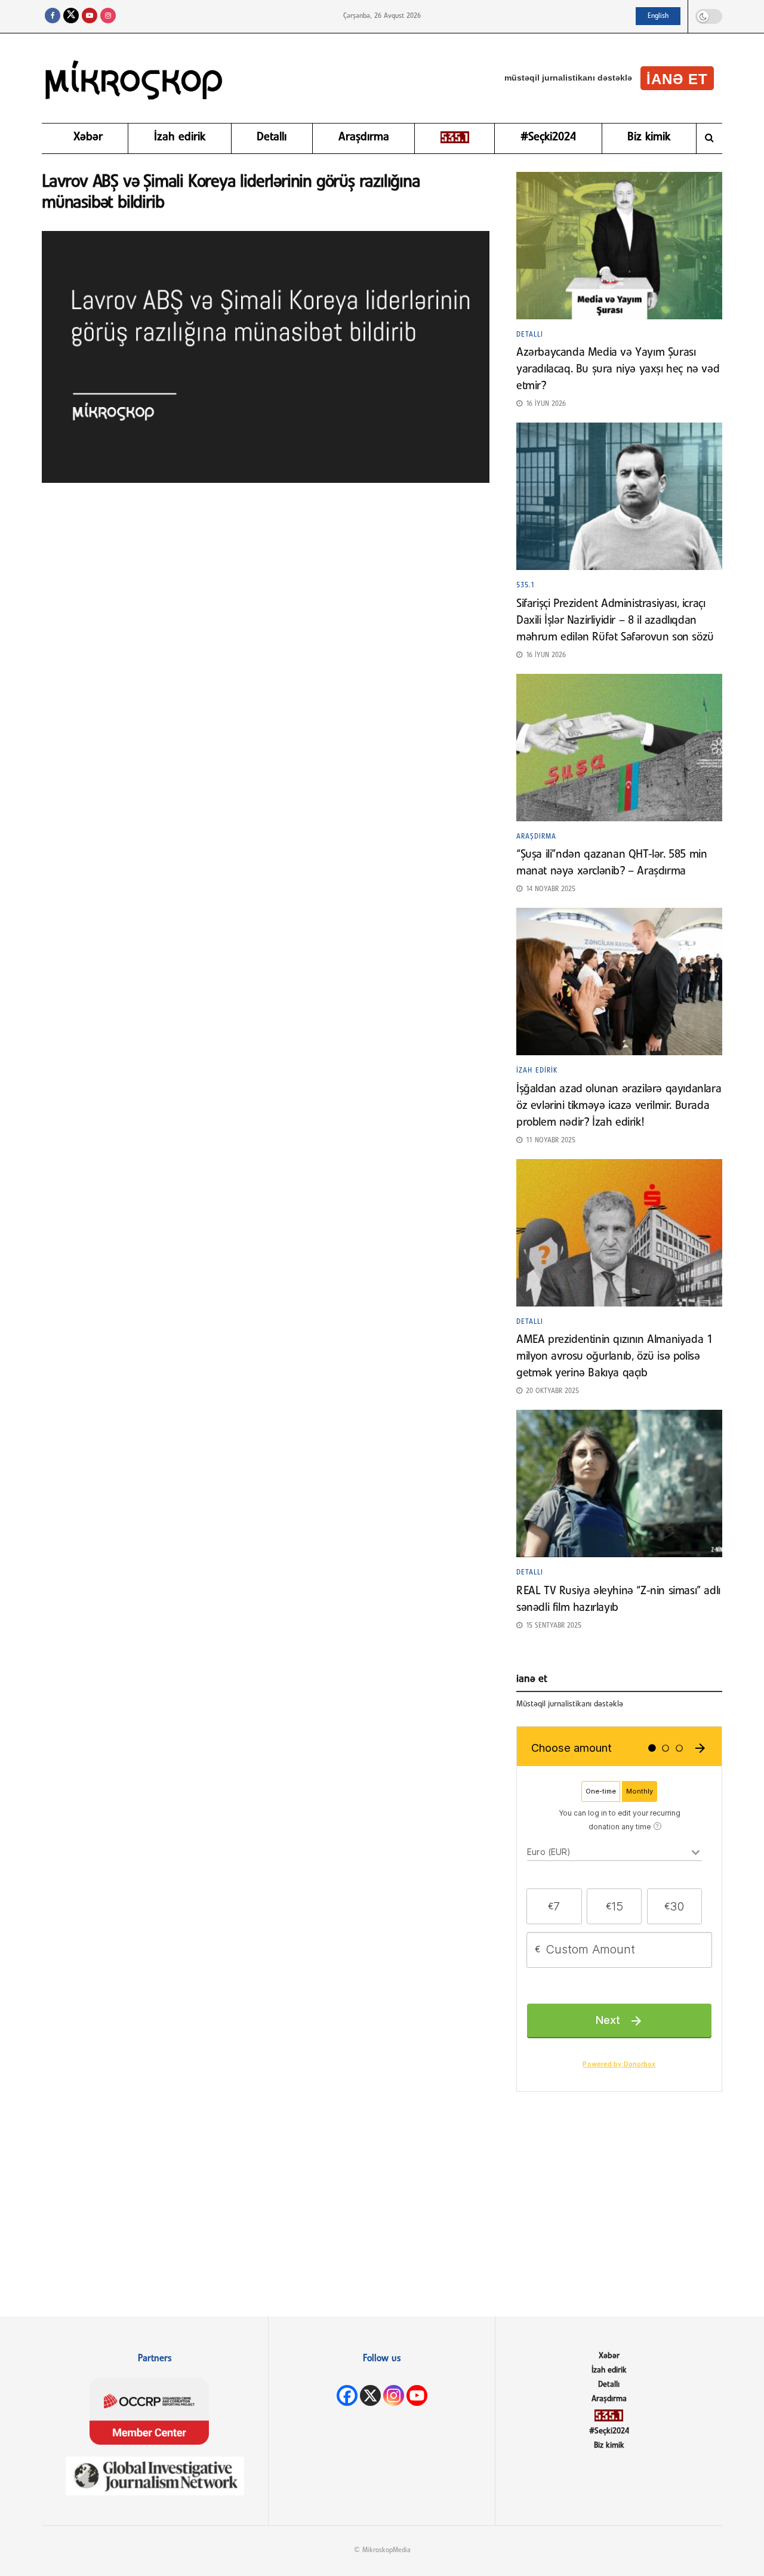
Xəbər (88, 137)
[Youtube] (417, 2395)
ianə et (677, 79)
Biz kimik (649, 137)
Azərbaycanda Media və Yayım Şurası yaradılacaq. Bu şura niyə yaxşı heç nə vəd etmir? (618, 369)
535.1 (526, 586)
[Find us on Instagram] (108, 16)
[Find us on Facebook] (53, 16)
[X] (370, 2395)
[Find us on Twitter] (71, 16)
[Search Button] (709, 138)
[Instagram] (394, 2395)
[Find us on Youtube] (90, 16)
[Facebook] (347, 2395)
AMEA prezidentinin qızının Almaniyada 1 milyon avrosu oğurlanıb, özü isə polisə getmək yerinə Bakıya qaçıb (614, 1357)
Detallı (272, 137)
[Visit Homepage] (134, 78)
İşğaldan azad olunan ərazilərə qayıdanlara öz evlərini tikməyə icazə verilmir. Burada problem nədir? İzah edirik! (619, 1106)
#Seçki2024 (548, 137)
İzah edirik (180, 137)
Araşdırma (364, 137)
